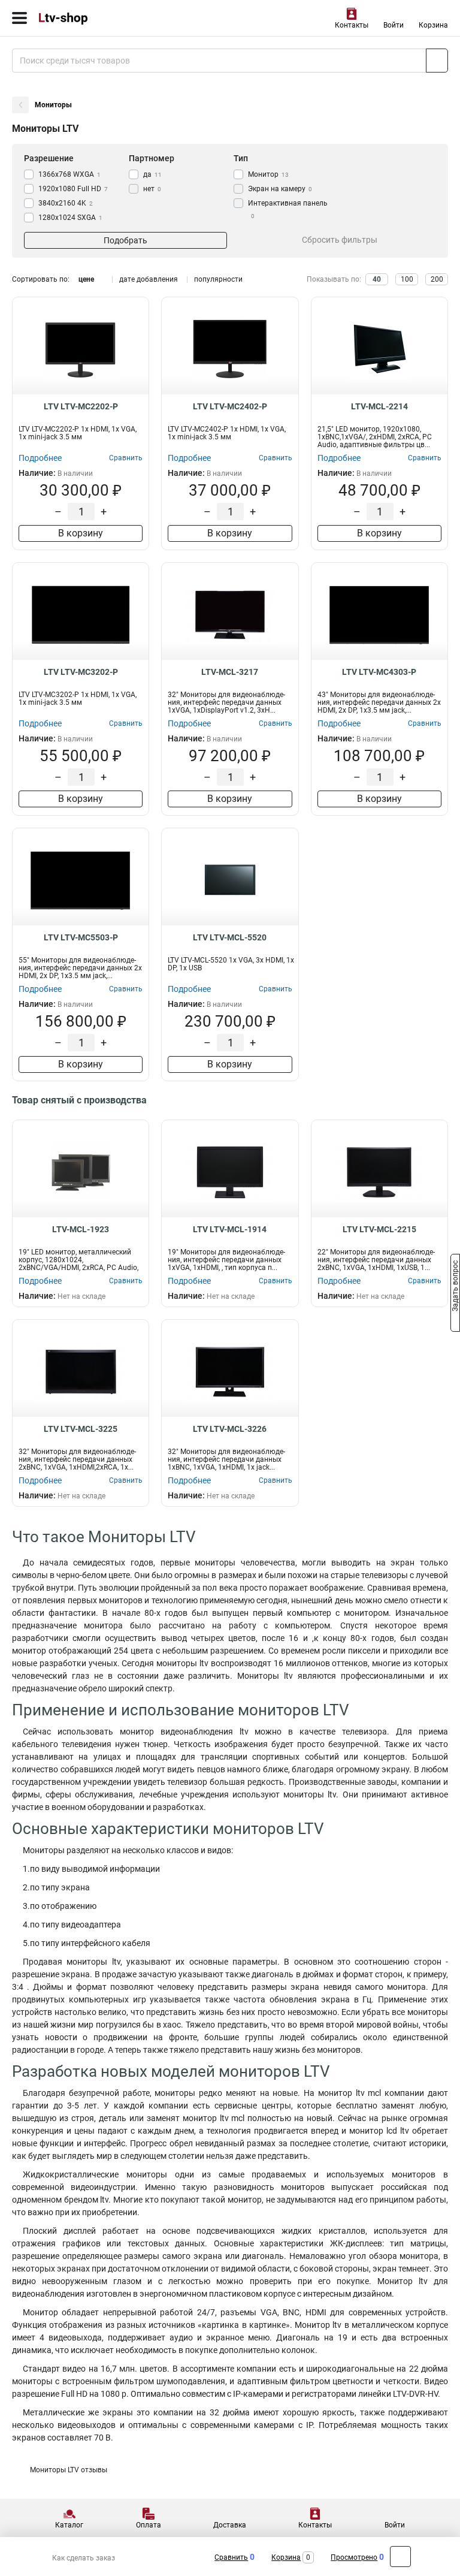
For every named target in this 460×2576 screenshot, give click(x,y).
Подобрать (125, 240)
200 (437, 279)
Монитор (268, 174)
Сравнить (231, 2557)
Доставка (230, 2525)
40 (377, 279)
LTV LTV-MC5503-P (81, 937)
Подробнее (40, 458)
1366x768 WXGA (69, 174)
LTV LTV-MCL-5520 (230, 937)
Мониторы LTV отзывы (69, 2470)
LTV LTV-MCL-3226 (230, 1429)
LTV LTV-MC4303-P (379, 672)
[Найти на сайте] (437, 61)
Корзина (433, 25)
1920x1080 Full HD (73, 189)
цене (86, 279)
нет (152, 189)
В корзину (81, 533)
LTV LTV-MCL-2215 (379, 1229)
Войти (394, 25)
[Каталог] (19, 18)
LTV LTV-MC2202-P (81, 406)
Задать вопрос (455, 1287)
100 (407, 279)
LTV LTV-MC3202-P (81, 672)
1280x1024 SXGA (70, 218)
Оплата (149, 2525)
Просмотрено (354, 2557)
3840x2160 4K (66, 203)
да (152, 174)
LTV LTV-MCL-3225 (81, 1429)
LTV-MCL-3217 (230, 672)
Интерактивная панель (288, 209)
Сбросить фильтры (340, 240)
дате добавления (149, 279)
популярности (218, 279)
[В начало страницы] (400, 2557)
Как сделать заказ (84, 2558)
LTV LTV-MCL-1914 (230, 1229)
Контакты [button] (352, 25)
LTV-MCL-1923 (81, 1229)
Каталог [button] (69, 2525)
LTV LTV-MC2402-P (230, 406)
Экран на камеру (280, 189)
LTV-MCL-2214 (379, 406)
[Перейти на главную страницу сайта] (90, 18)
